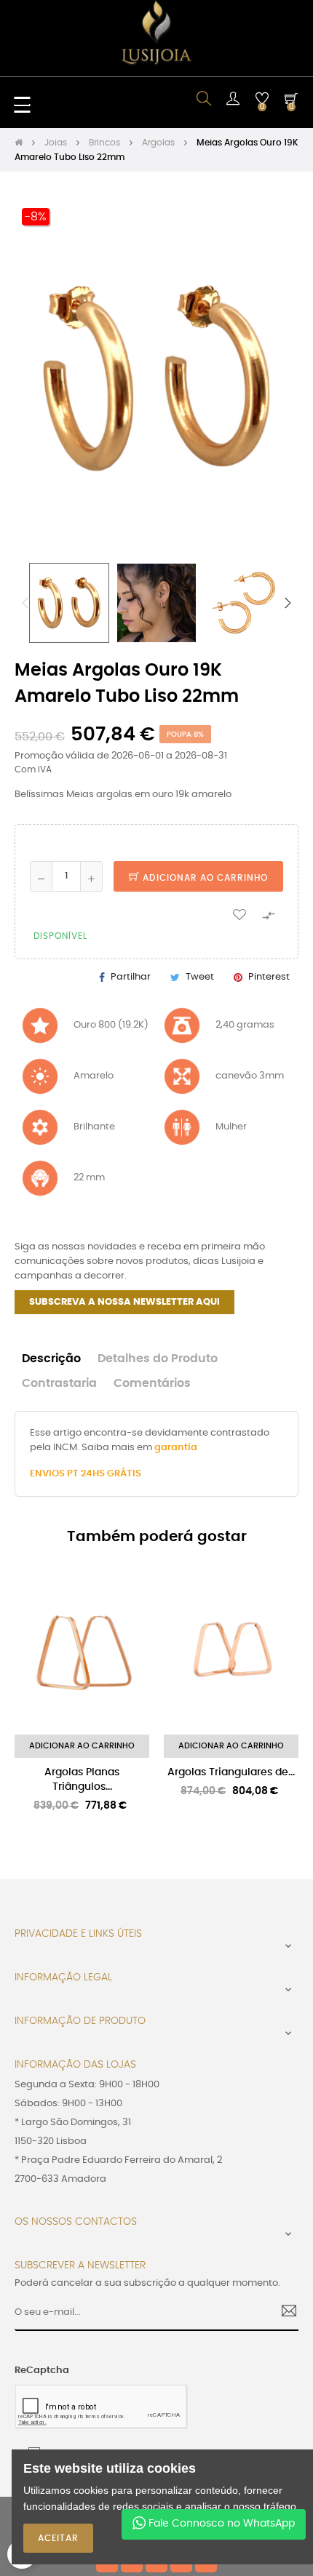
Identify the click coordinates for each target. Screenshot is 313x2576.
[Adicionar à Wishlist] (239, 914)
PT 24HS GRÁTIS (104, 1474)
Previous (25, 603)
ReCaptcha (42, 2371)
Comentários (152, 1384)
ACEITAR (58, 2538)
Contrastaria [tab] (59, 1384)
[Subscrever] (284, 2313)
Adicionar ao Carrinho (204, 878)
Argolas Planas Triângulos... (82, 1780)
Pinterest (269, 977)
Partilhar (131, 977)
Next (288, 603)
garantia (176, 1448)
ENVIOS (48, 1474)
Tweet (200, 977)
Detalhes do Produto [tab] (158, 1359)
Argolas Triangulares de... (231, 1772)
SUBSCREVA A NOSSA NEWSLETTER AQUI (124, 1302)
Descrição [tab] (51, 1359)
